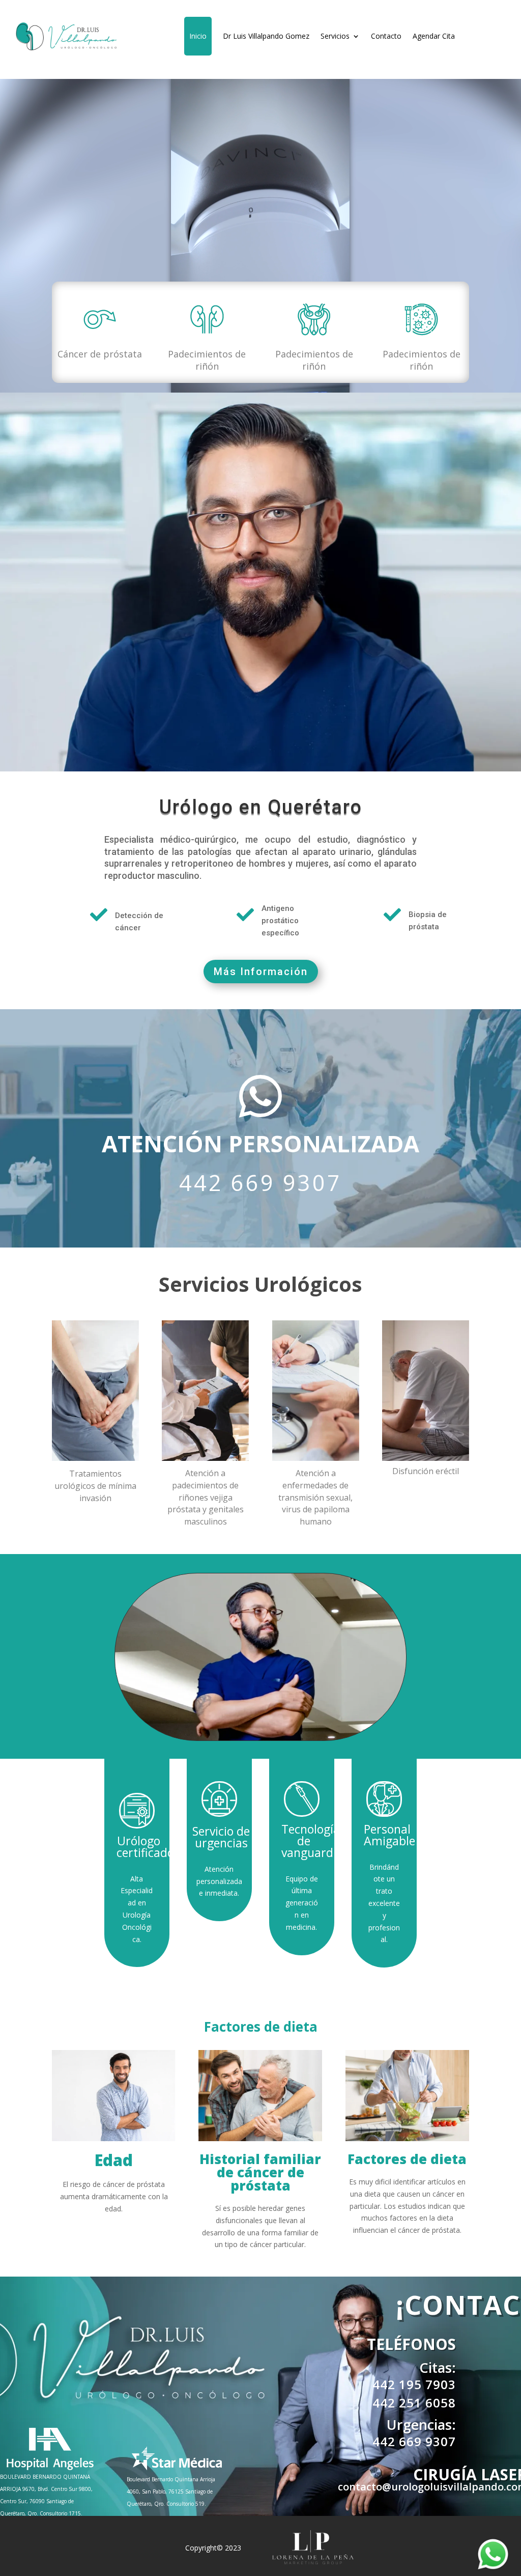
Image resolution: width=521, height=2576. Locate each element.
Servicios (335, 36)
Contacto (386, 36)
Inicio (198, 36)
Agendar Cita (434, 36)
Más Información (261, 972)
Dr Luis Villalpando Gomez (266, 36)
